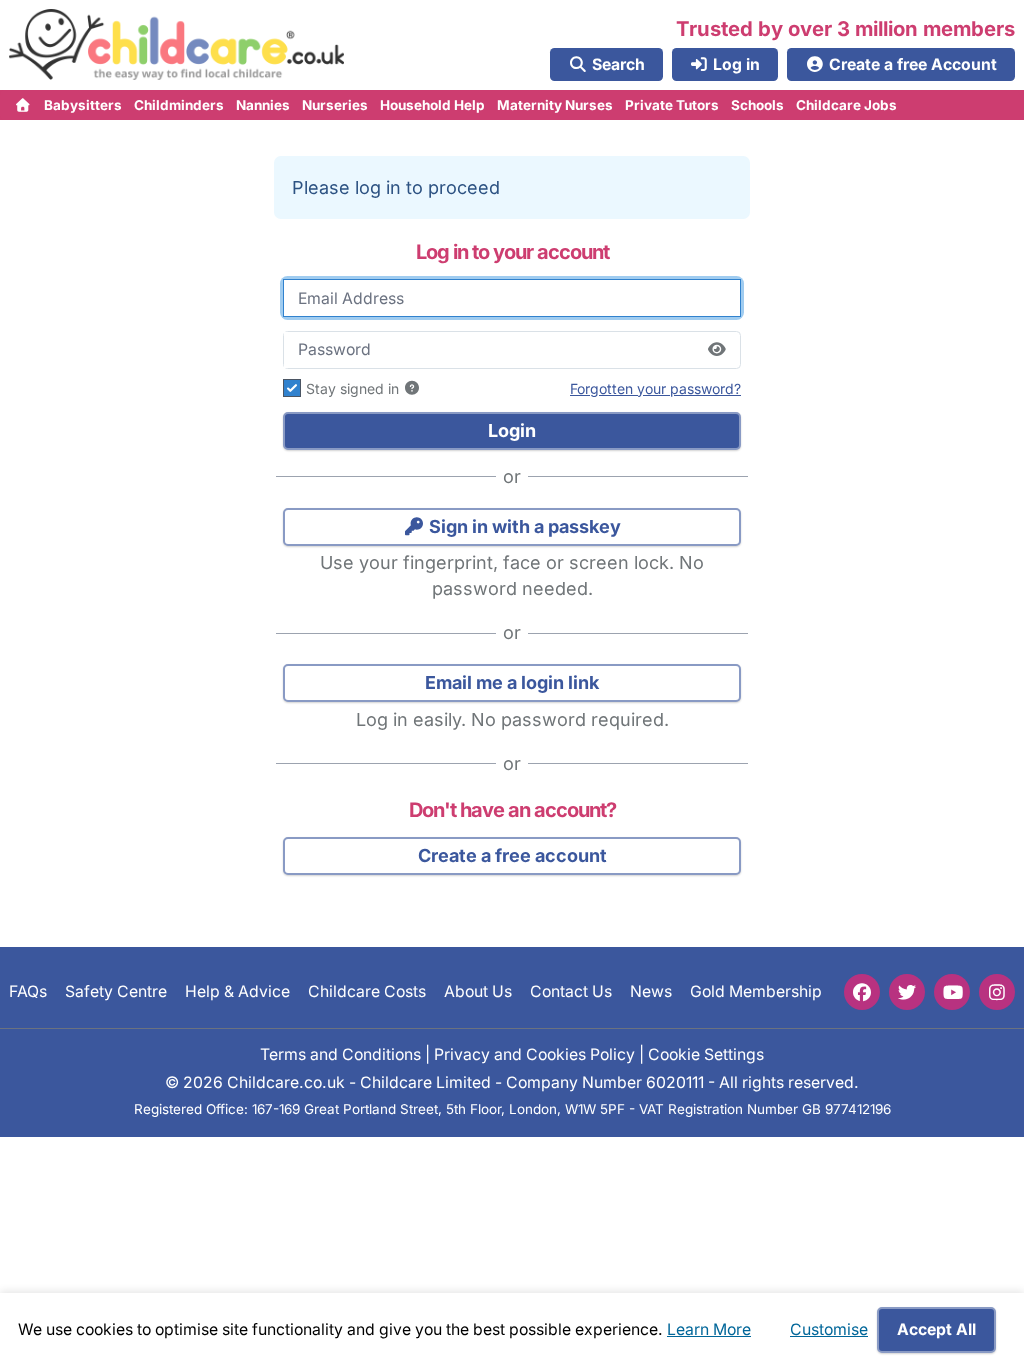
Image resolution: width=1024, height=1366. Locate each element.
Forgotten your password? (655, 388)
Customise (829, 1329)
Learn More (709, 1329)
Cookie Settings (706, 1053)
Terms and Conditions (340, 1053)
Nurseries (335, 105)
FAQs (28, 991)
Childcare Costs (367, 991)
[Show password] (716, 350)
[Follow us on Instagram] (997, 992)
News (651, 991)
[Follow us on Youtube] (952, 992)
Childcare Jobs (846, 105)
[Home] (23, 105)
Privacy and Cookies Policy (534, 1053)
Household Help (432, 105)
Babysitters (83, 105)
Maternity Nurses (555, 105)
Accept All (936, 1329)
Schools (757, 105)
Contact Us (571, 991)
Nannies (263, 105)
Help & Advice (237, 991)
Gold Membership (756, 991)
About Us (478, 991)
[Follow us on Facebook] (862, 992)
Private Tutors (672, 105)
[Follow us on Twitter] (907, 992)
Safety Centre (116, 991)
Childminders (179, 105)
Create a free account (512, 855)
